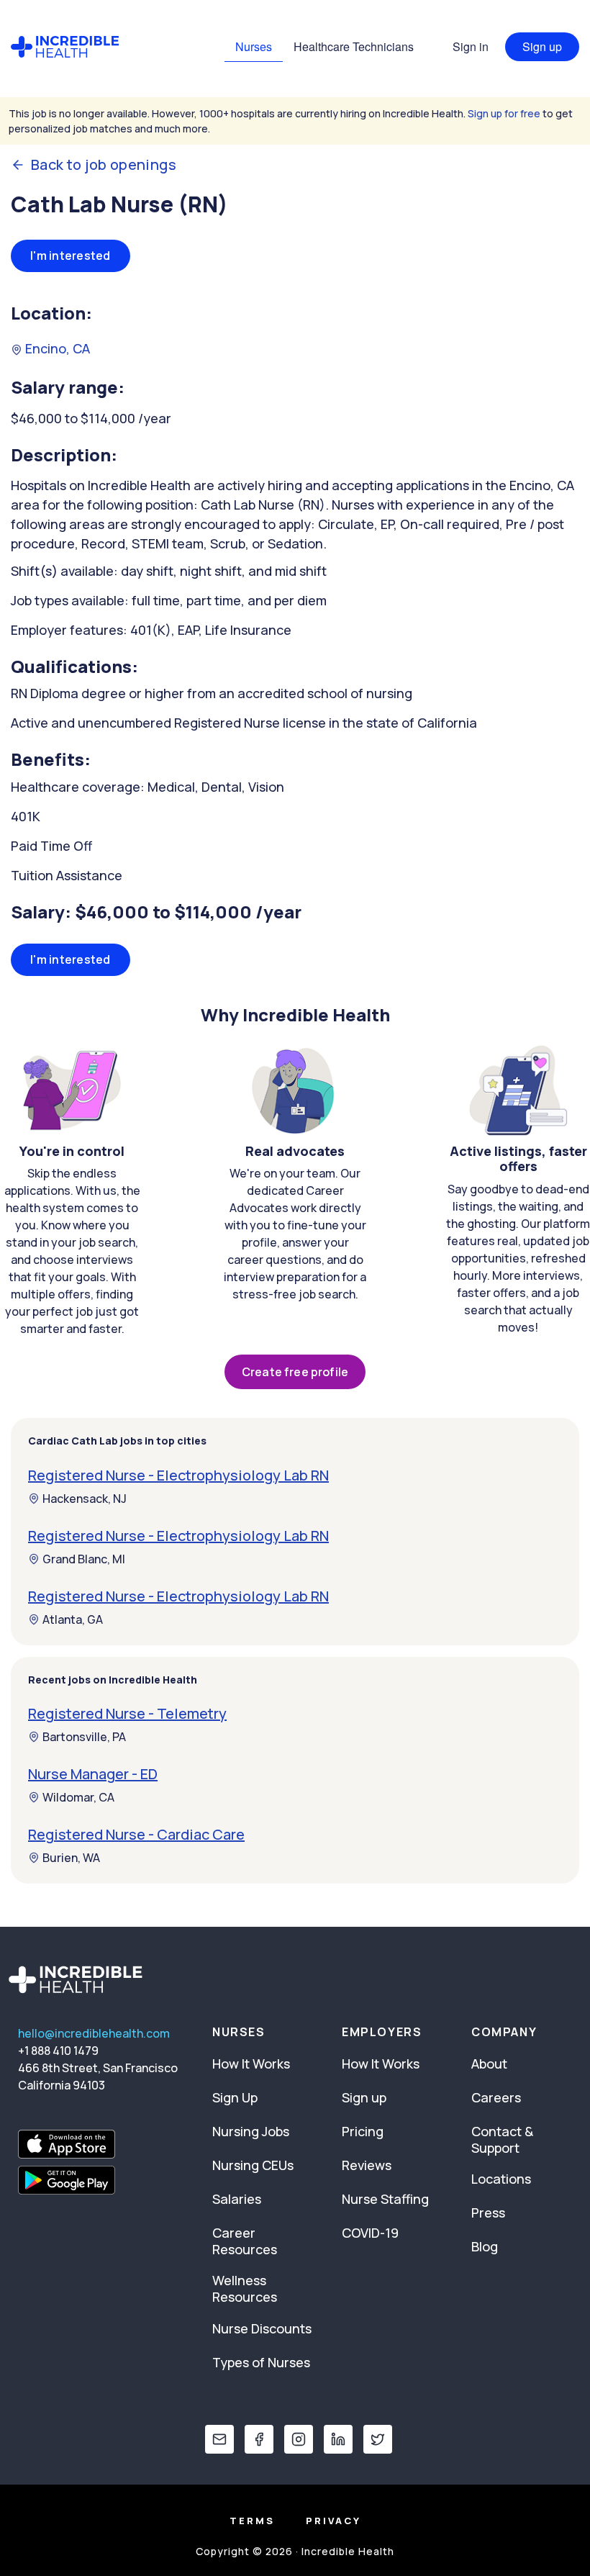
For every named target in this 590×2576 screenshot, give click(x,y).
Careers (496, 2097)
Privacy (333, 2521)
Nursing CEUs (253, 2165)
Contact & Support (502, 2139)
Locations (501, 2179)
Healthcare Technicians (354, 46)
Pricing (363, 2131)
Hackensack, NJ (85, 1499)
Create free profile (295, 1372)
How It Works (251, 2064)
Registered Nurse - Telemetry (127, 1713)
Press (488, 2213)
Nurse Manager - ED (93, 1774)
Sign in (471, 46)
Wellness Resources (245, 2288)
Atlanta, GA (73, 1619)
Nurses (254, 46)
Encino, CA (56, 348)
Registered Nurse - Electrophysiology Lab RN (178, 1475)
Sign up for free (504, 113)
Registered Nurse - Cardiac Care (136, 1834)
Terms (252, 2521)
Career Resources (245, 2241)
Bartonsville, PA (84, 1737)
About (489, 2064)
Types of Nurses (261, 2362)
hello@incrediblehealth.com (94, 2033)
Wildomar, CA (78, 1797)
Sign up (542, 46)
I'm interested (71, 256)
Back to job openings (104, 165)
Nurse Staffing (385, 2199)
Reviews (367, 2165)
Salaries (237, 2199)
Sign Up (235, 2097)
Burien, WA (71, 1858)
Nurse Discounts (262, 2328)
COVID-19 (370, 2233)
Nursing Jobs (251, 2131)
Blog (485, 2246)
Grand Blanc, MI (84, 1559)
